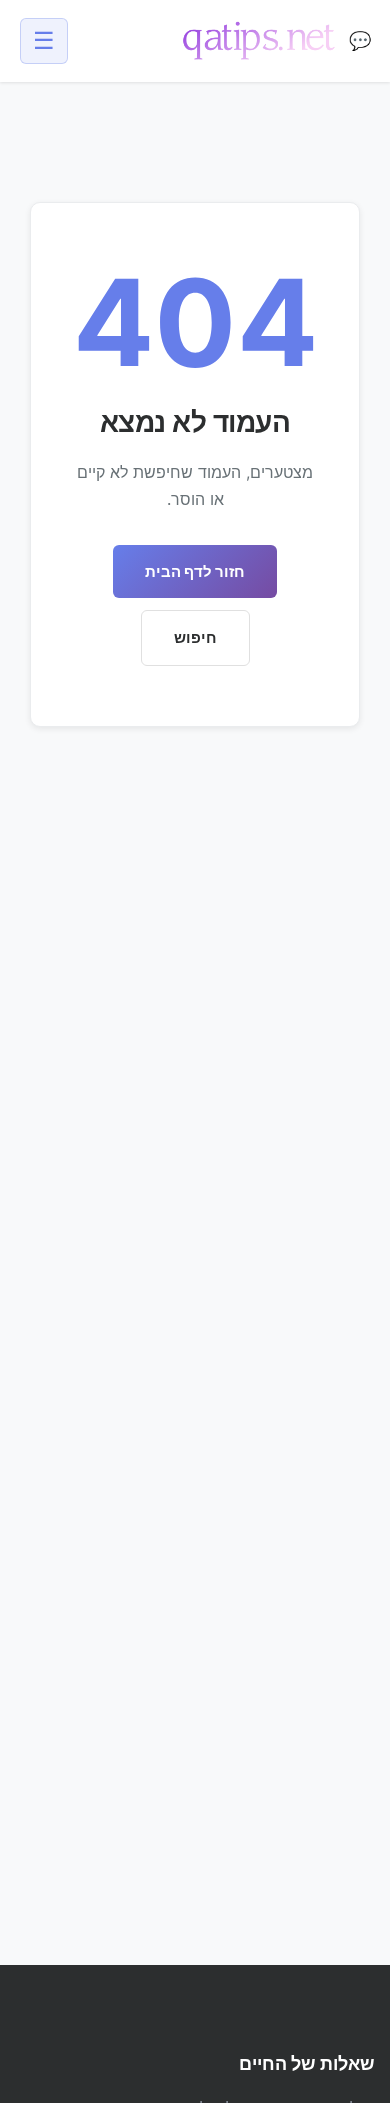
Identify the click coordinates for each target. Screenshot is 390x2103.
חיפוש (195, 637)
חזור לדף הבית (195, 571)
